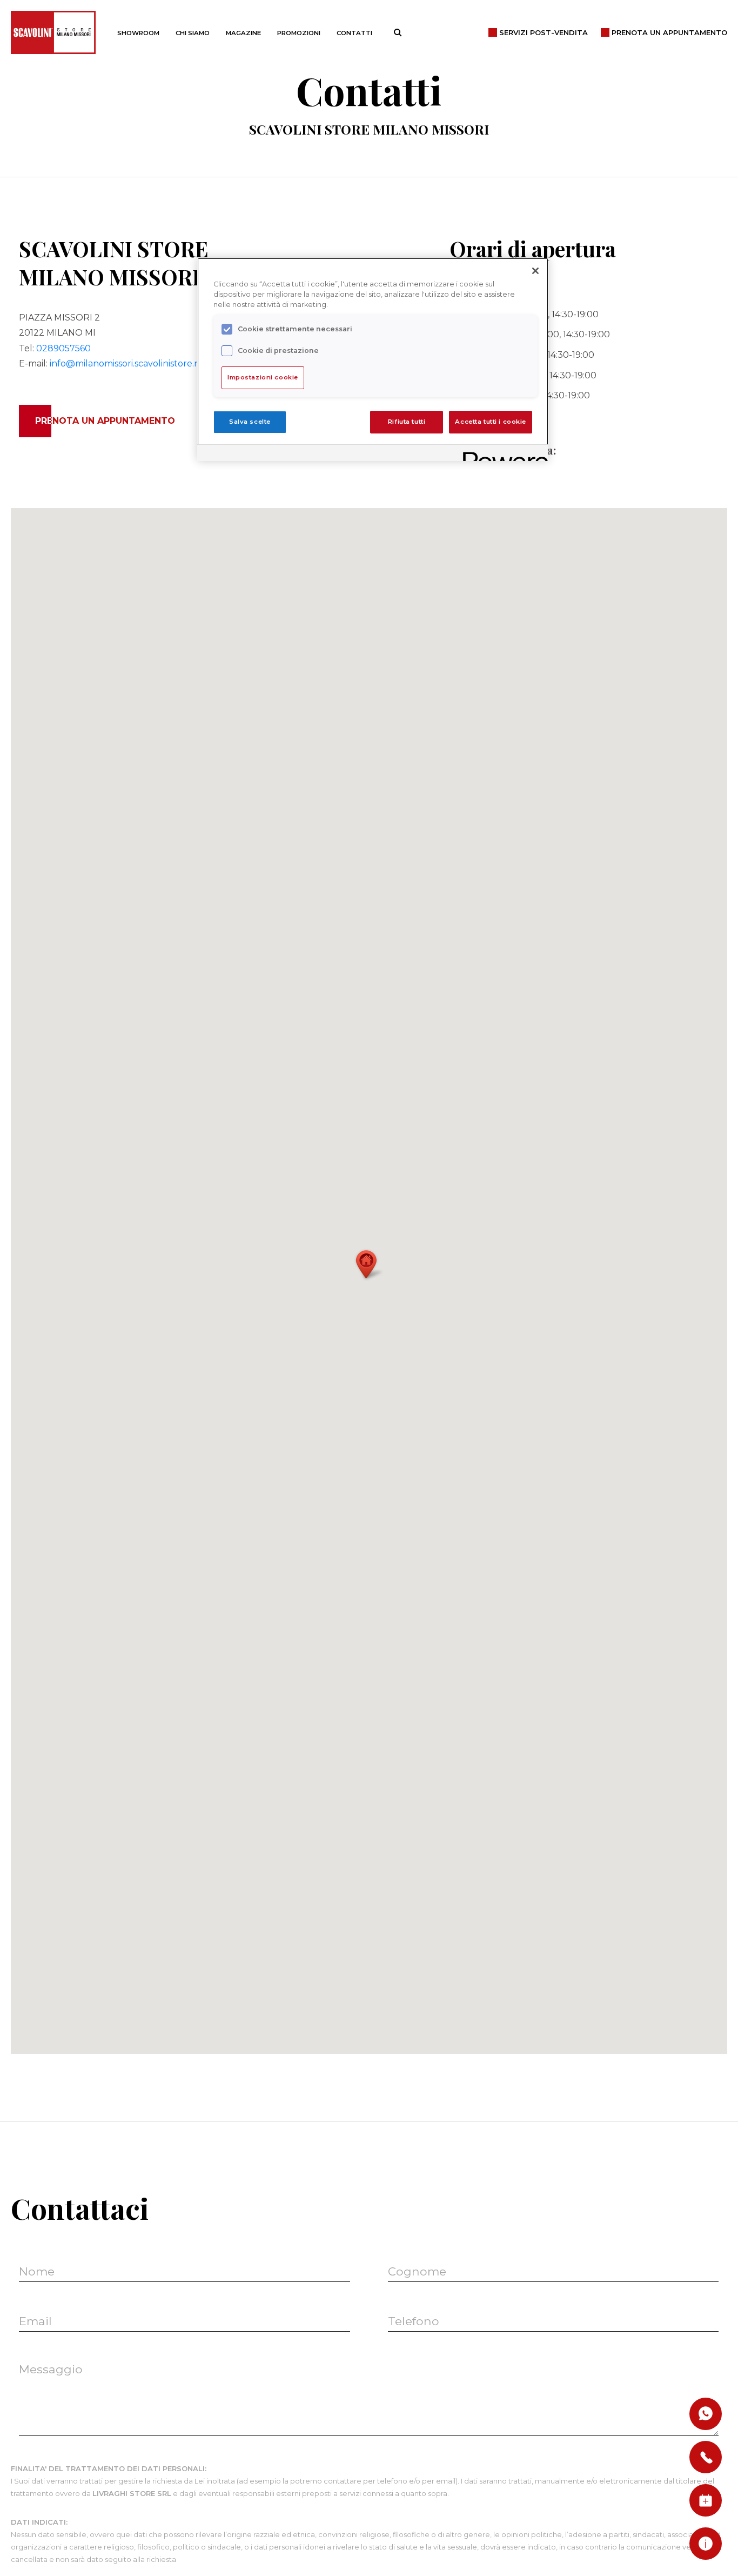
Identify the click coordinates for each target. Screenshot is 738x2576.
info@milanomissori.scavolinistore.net (129, 363)
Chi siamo (193, 33)
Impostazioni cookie (263, 377)
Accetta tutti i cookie (491, 422)
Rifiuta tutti (407, 422)
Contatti (354, 33)
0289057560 (63, 348)
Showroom (138, 33)
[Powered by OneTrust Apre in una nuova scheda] (502, 454)
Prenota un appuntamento (105, 421)
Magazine (243, 33)
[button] (369, 1264)
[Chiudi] (535, 271)
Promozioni (299, 33)
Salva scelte (250, 422)
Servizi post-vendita (544, 32)
